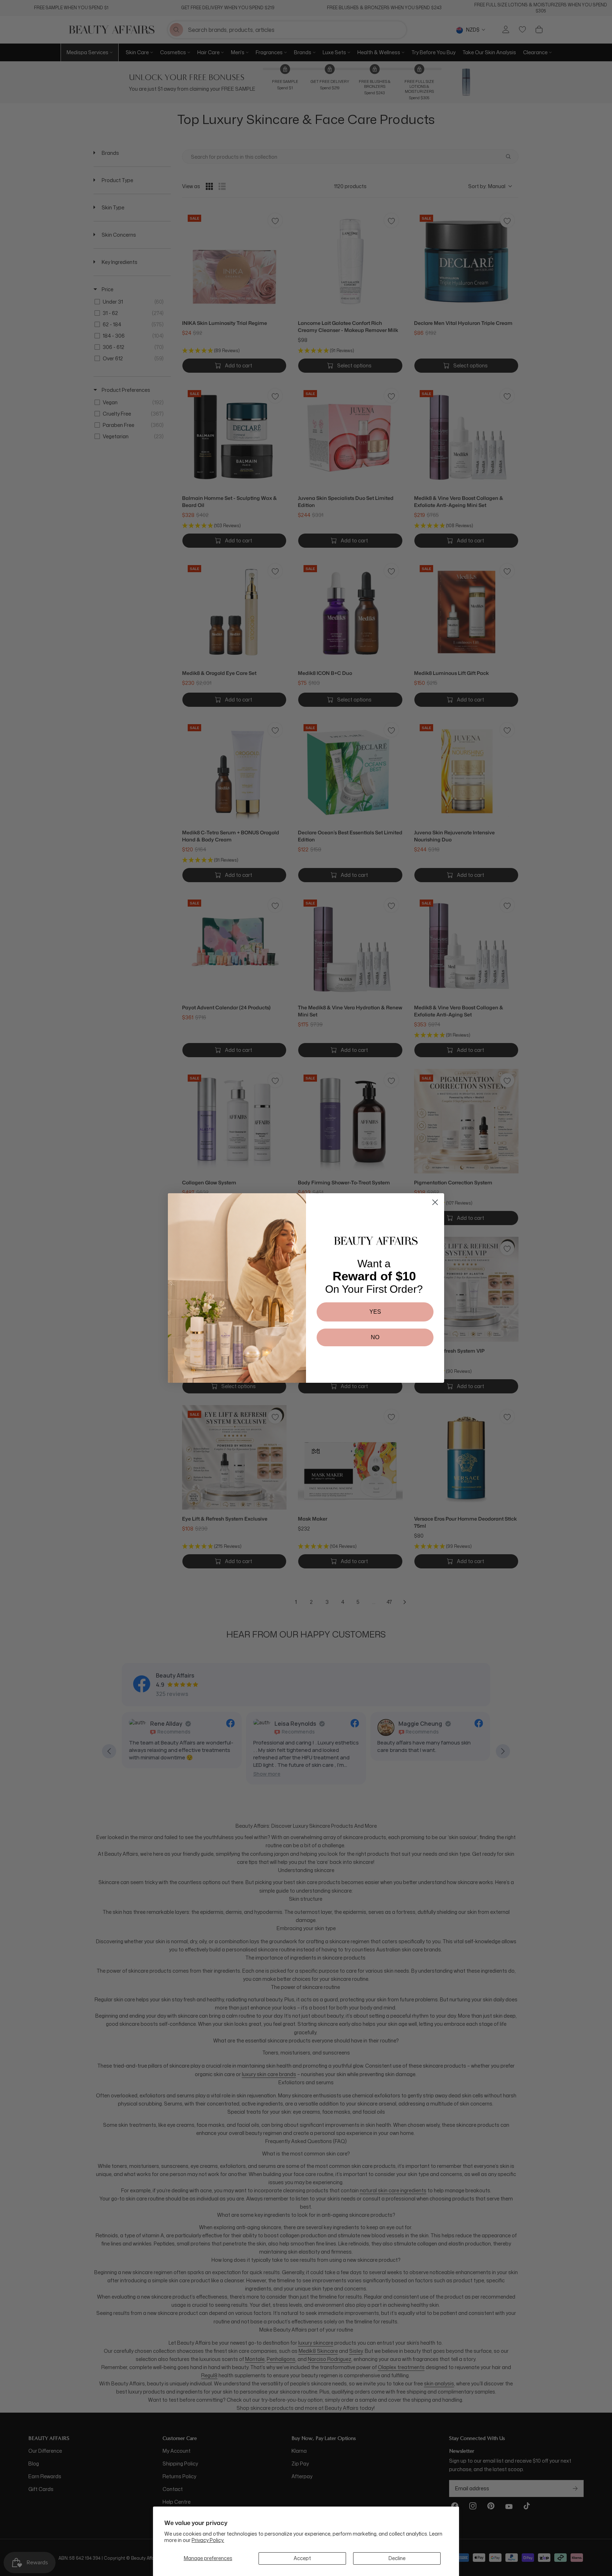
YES (375, 1312)
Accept (302, 2558)
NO (375, 1337)
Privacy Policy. (208, 2540)
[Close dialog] (435, 1202)
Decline (397, 2558)
